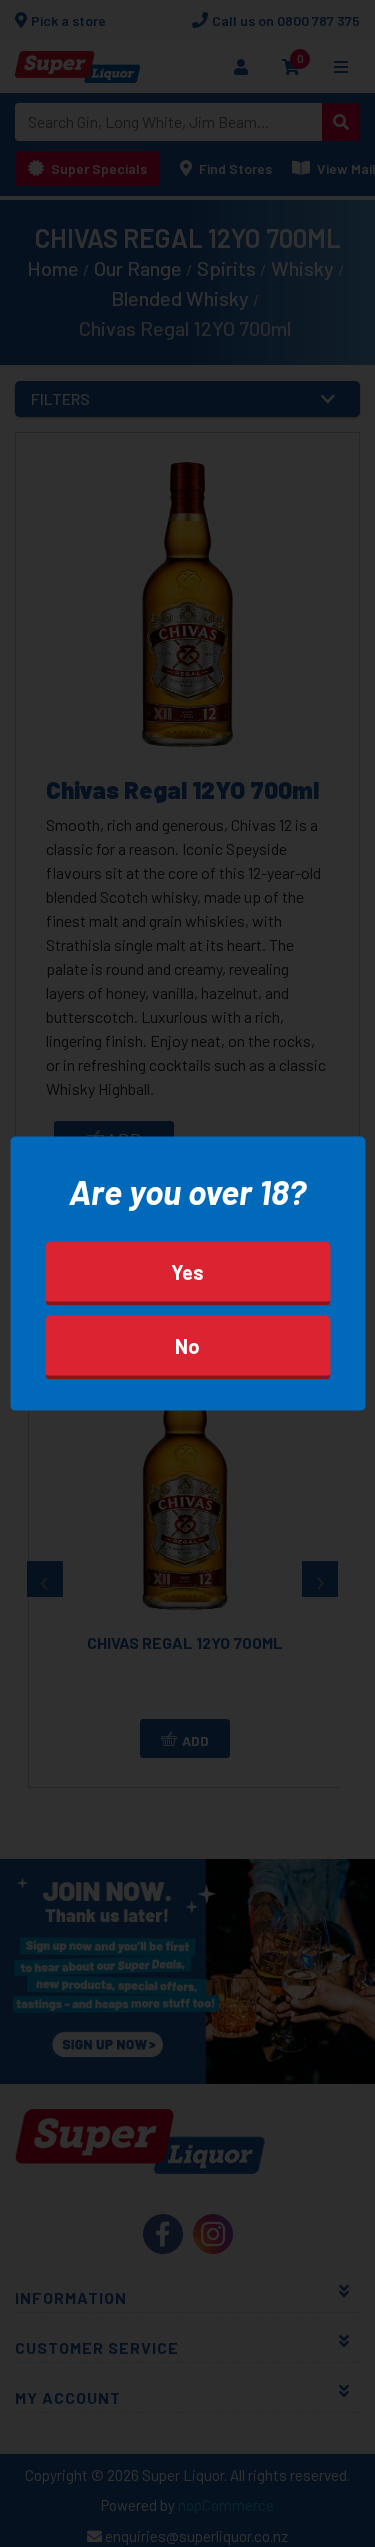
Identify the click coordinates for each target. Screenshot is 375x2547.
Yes (187, 1272)
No (187, 1346)
